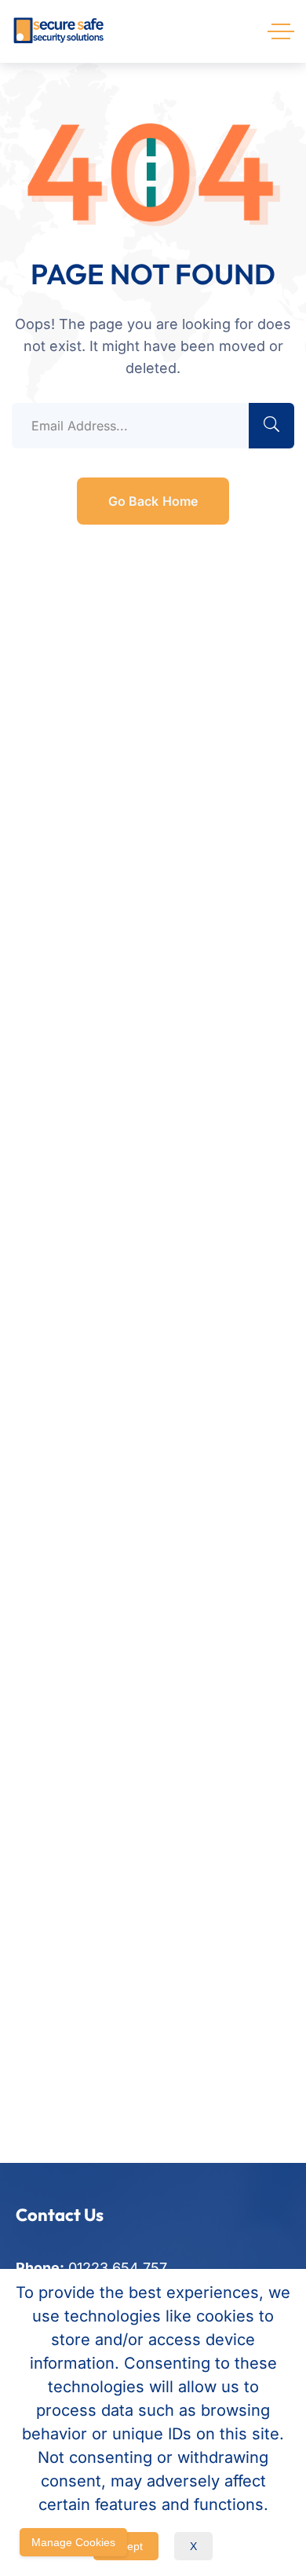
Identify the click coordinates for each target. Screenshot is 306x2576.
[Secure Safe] (59, 31)
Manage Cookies (73, 2542)
